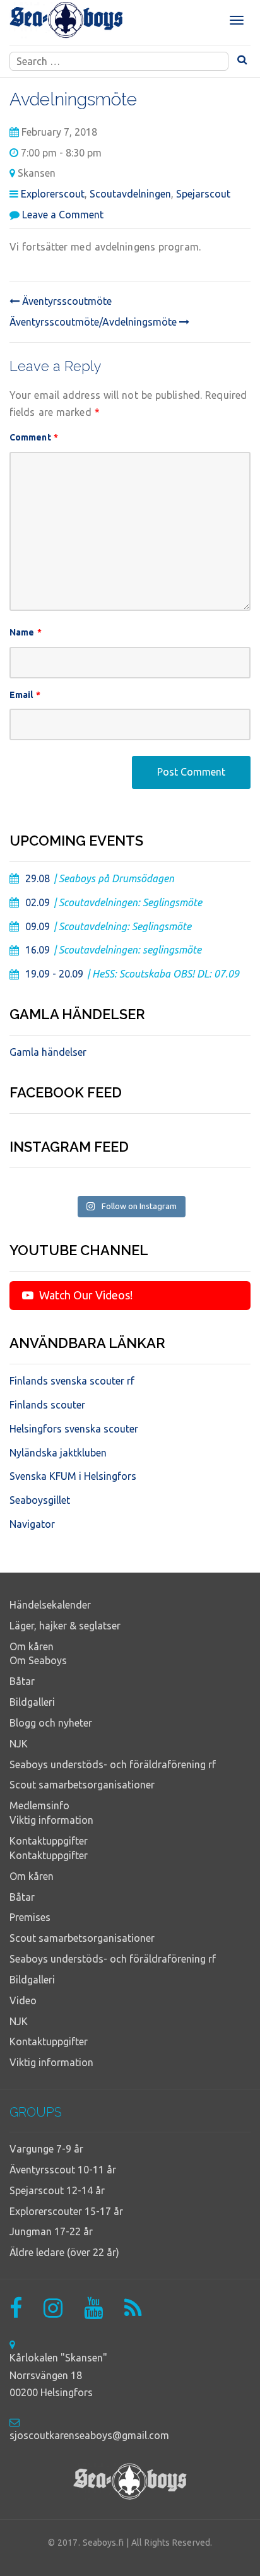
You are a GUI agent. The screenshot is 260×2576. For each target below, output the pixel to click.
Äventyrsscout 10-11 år (63, 2170)
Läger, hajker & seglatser (65, 1626)
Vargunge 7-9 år (46, 2149)
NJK (19, 1744)
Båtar (22, 1681)
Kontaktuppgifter (49, 1841)
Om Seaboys (38, 1660)
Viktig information (51, 1820)
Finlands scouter (47, 1405)
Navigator (32, 1524)
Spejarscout (203, 194)
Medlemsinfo (39, 1805)
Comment (34, 437)
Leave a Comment (63, 215)
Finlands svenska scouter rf (72, 1381)
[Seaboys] (66, 20)
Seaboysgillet (40, 1500)
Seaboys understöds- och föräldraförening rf (113, 1764)
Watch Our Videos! (85, 1295)
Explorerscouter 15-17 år (66, 2211)
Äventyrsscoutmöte (66, 301)
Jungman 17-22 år (51, 2231)
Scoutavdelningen (130, 194)
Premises (30, 1917)
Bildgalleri (32, 1702)
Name (26, 632)
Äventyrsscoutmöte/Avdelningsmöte (94, 322)
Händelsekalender (50, 1605)
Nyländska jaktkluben (58, 1453)
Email (25, 695)
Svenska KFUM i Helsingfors (73, 1476)
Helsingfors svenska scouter (74, 1429)
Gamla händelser (48, 1052)
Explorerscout (53, 194)
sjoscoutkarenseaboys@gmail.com (89, 2435)
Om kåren (32, 1646)
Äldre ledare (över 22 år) (64, 2252)
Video (23, 2000)
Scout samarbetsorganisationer (82, 1785)
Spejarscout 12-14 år (57, 2190)
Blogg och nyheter (51, 1723)
